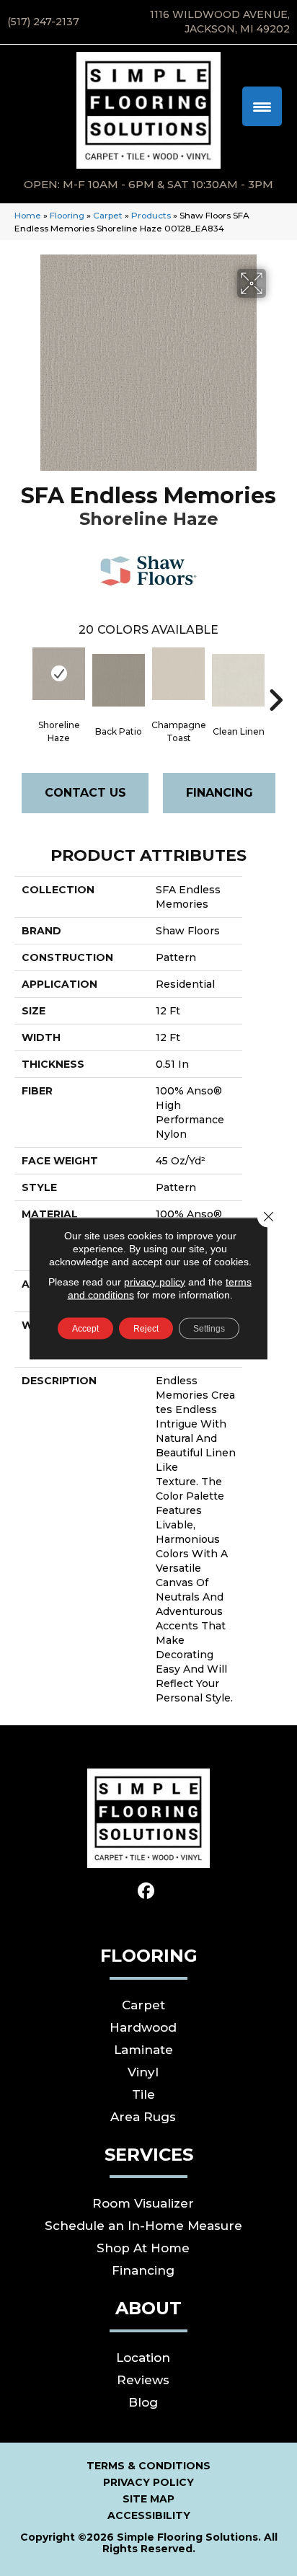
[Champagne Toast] (178, 674)
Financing (220, 793)
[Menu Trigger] (262, 106)
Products (151, 215)
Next (275, 678)
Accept (85, 1328)
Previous (22, 678)
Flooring (67, 215)
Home (28, 215)
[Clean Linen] (238, 680)
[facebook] (147, 1891)
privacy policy (155, 1281)
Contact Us (85, 793)
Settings (209, 1328)
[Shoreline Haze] (59, 674)
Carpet (108, 215)
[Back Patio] (119, 680)
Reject (146, 1328)
